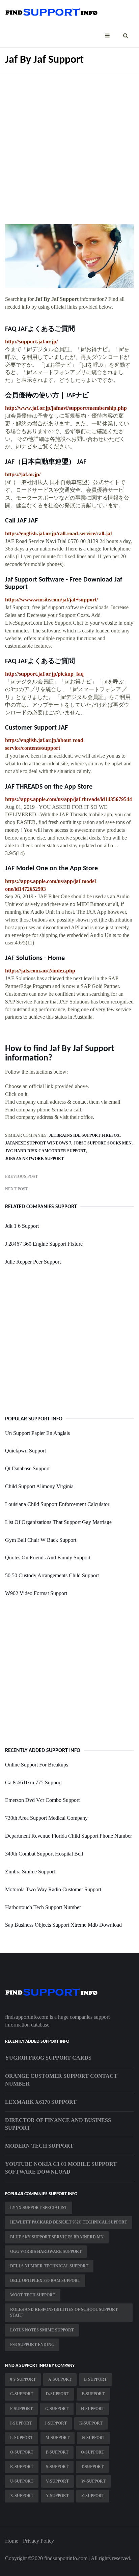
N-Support (94, 2438)
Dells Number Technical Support (49, 2266)
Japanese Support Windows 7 (38, 1143)
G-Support (57, 2409)
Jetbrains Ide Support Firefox (84, 1135)
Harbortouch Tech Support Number (43, 1907)
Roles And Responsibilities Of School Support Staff (64, 2312)
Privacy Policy (38, 2541)
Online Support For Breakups (37, 1765)
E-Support (93, 2394)
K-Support (91, 2423)
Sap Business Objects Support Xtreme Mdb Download (63, 1925)
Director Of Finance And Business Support (58, 2124)
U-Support (22, 2481)
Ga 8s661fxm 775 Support (33, 1782)
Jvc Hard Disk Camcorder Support (46, 1151)
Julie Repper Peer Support (33, 1262)
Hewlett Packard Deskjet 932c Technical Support (69, 2222)
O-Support (22, 2452)
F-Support (21, 2409)
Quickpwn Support (25, 1451)
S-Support (57, 2467)
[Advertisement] (69, 145)
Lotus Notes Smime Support (42, 2330)
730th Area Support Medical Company (46, 1818)
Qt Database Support (27, 1468)
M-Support (58, 2438)
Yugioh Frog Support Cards (48, 2058)
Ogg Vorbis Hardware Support (46, 2252)
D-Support (58, 2394)
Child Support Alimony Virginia (39, 1486)
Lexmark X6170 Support (41, 2102)
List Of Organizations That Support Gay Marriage (58, 1522)
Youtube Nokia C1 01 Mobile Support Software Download (61, 2168)
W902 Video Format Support (36, 1593)
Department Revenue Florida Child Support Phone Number (68, 1836)
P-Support (57, 2452)
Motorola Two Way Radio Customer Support (53, 1889)
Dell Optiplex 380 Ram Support (45, 2281)
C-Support (22, 2394)
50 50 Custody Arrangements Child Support (52, 1575)
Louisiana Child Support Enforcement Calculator (57, 1504)
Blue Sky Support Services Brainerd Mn (57, 2237)
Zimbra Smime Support (30, 1872)
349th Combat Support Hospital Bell (44, 1854)
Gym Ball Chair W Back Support (41, 1540)
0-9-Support (23, 2379)
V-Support (57, 2481)
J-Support (56, 2423)
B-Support (95, 2379)
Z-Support (93, 2496)
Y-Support (57, 2496)
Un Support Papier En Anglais (37, 1433)
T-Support (92, 2467)
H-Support (93, 2409)
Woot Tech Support (33, 2295)
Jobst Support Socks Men (103, 1143)
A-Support (60, 2379)
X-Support (22, 2496)
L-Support (22, 2438)
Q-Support (93, 2452)
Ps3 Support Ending (32, 2345)
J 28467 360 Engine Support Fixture (44, 1244)
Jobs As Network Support (34, 1159)
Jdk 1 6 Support (22, 1226)
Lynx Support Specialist (39, 2208)
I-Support (21, 2423)
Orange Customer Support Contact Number (61, 2080)
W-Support (93, 2481)
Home (12, 2541)
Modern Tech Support (39, 2146)
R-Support (22, 2467)
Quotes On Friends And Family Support (48, 1558)
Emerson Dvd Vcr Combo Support (42, 1800)
